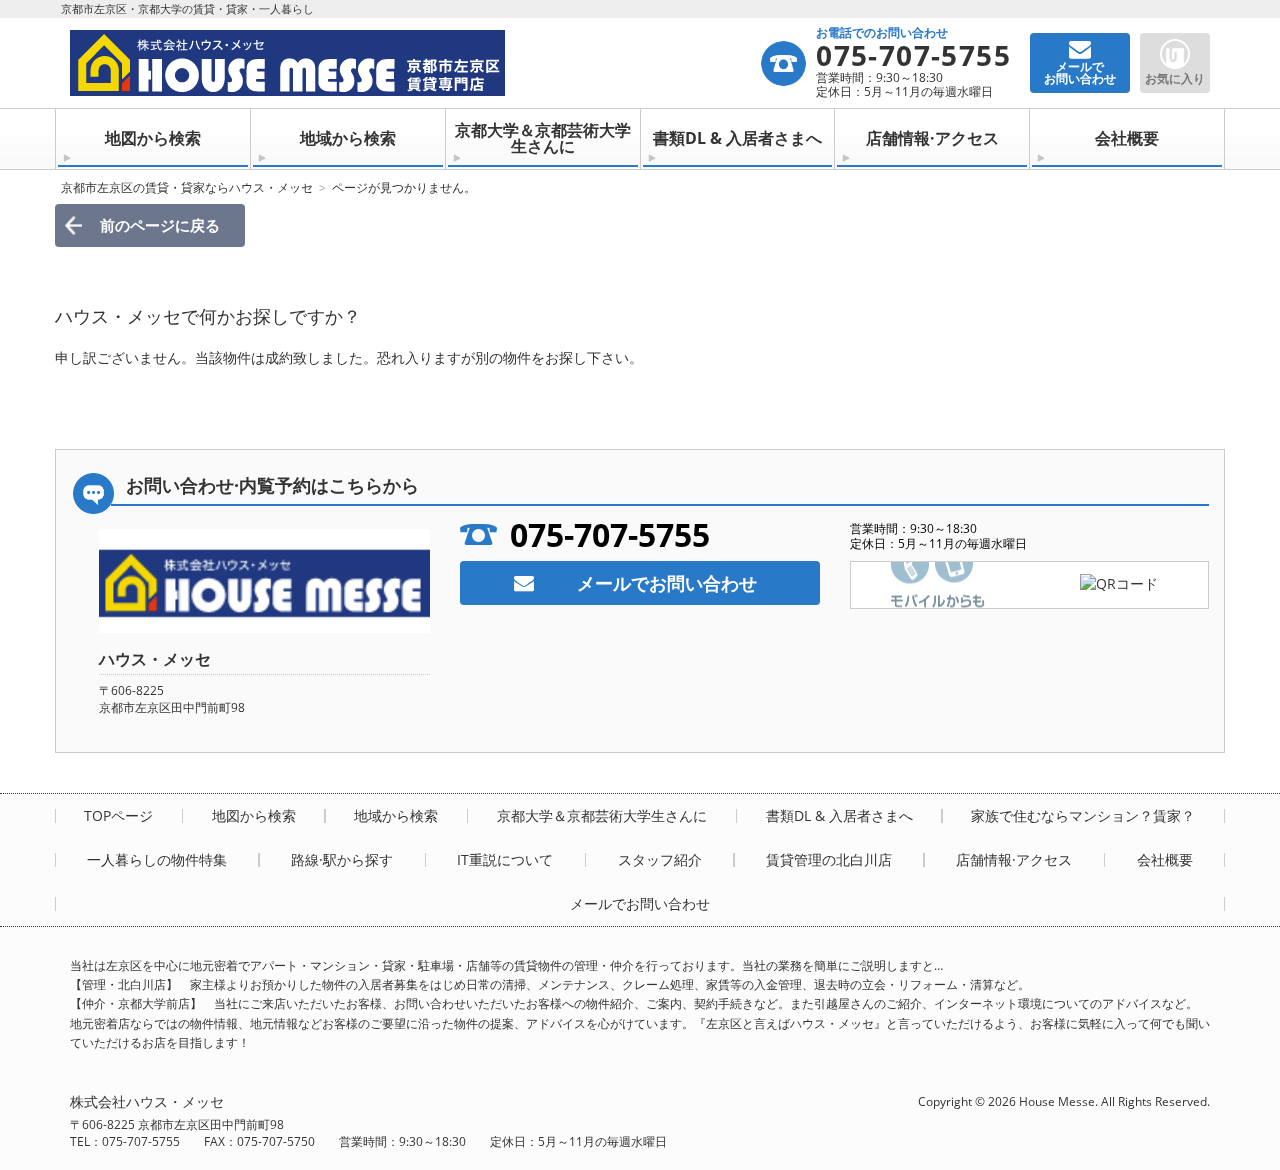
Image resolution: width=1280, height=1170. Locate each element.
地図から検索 (153, 138)
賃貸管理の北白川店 (829, 860)
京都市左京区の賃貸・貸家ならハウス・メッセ (187, 187)
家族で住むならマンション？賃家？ (1083, 816)
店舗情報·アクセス (932, 138)
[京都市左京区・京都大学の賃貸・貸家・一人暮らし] (414, 63)
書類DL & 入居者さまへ (737, 138)
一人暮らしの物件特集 (157, 860)
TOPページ (118, 816)
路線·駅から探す (342, 860)
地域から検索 (348, 138)
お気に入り (1175, 78)
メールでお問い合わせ (667, 583)
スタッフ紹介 (660, 860)
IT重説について (505, 860)
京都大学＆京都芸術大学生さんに (543, 138)
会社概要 (1127, 138)
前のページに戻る (160, 225)
